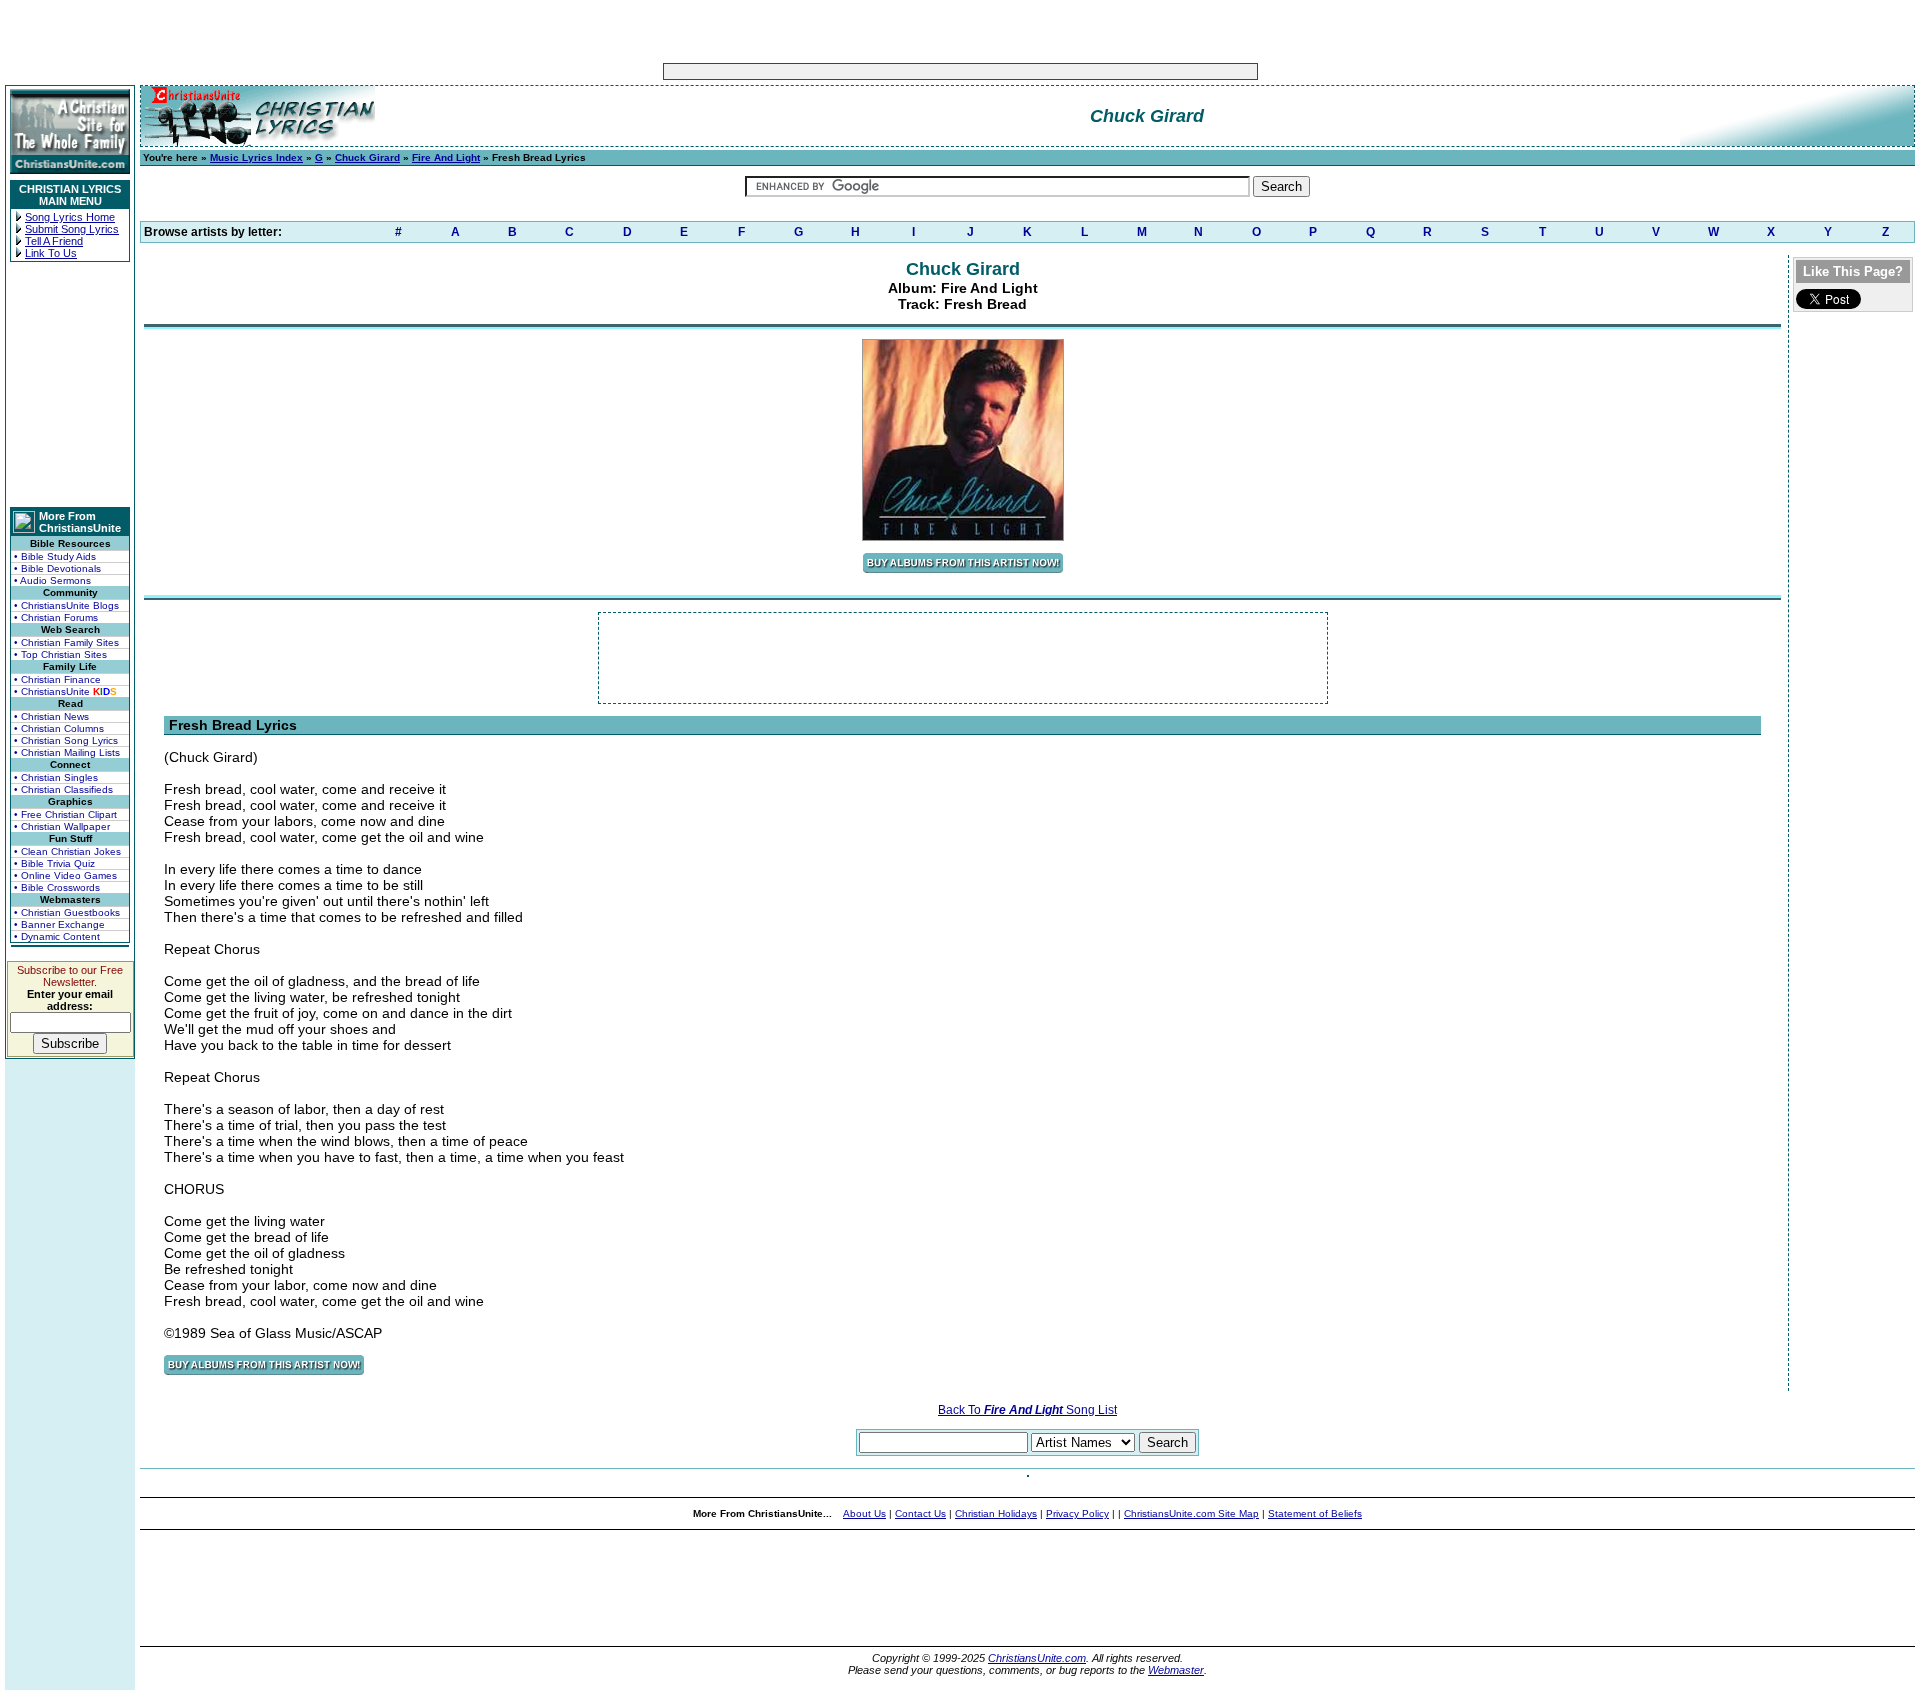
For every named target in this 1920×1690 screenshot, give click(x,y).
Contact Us (920, 1513)
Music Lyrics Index (256, 157)
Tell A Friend (54, 241)
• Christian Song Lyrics (66, 740)
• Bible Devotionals (57, 568)
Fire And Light (446, 157)
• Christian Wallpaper (62, 826)
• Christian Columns (59, 728)
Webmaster (1176, 1670)
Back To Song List (1027, 1410)
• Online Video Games (65, 875)
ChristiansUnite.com (1037, 1658)
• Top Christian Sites (60, 654)
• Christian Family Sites (66, 642)
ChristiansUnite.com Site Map (1191, 1513)
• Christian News (51, 716)
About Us (864, 1513)
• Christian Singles (56, 777)
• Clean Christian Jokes (67, 851)
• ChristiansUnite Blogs (66, 605)
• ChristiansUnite (65, 691)
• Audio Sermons (52, 580)
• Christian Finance (57, 679)
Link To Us (51, 253)
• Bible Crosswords (57, 887)
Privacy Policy (1077, 1513)
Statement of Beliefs (1315, 1513)
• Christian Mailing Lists (67, 752)
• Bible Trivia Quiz (54, 863)
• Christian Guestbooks (67, 912)
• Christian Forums (56, 617)
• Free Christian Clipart (65, 814)
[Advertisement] (898, 71)
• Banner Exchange (59, 924)
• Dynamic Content (57, 936)
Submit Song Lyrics (72, 229)
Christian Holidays (996, 1513)
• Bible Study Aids (55, 556)
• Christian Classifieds (63, 789)
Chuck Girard (367, 157)
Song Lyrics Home (70, 217)
